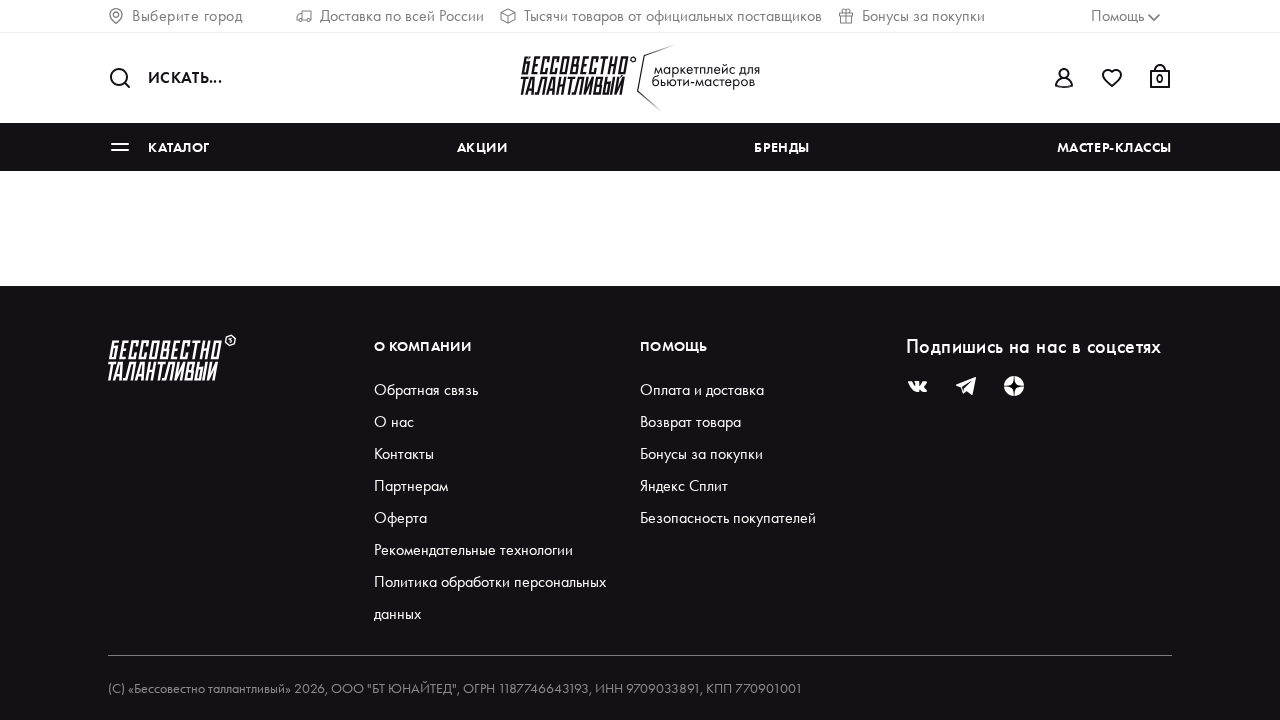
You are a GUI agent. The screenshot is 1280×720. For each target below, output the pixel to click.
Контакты (404, 453)
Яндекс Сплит (684, 485)
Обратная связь (426, 389)
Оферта (400, 517)
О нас (394, 421)
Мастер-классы (1114, 147)
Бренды (781, 147)
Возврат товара (690, 421)
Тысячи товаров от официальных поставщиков (673, 15)
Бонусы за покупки (923, 15)
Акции (482, 147)
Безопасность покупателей (728, 517)
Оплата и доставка (702, 389)
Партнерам (411, 485)
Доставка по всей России (402, 15)
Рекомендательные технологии (473, 549)
